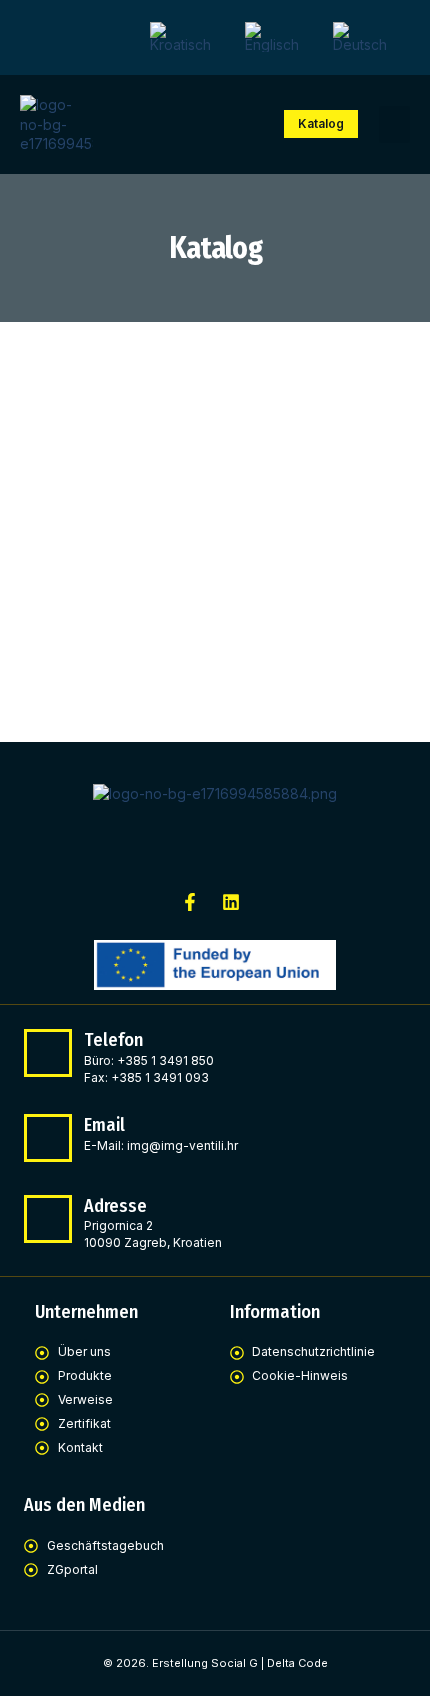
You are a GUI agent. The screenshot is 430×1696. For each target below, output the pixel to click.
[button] (395, 125)
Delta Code (297, 1663)
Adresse (115, 1206)
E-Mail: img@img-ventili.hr (161, 1145)
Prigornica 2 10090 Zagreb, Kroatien (153, 1234)
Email (104, 1125)
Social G (234, 1663)
